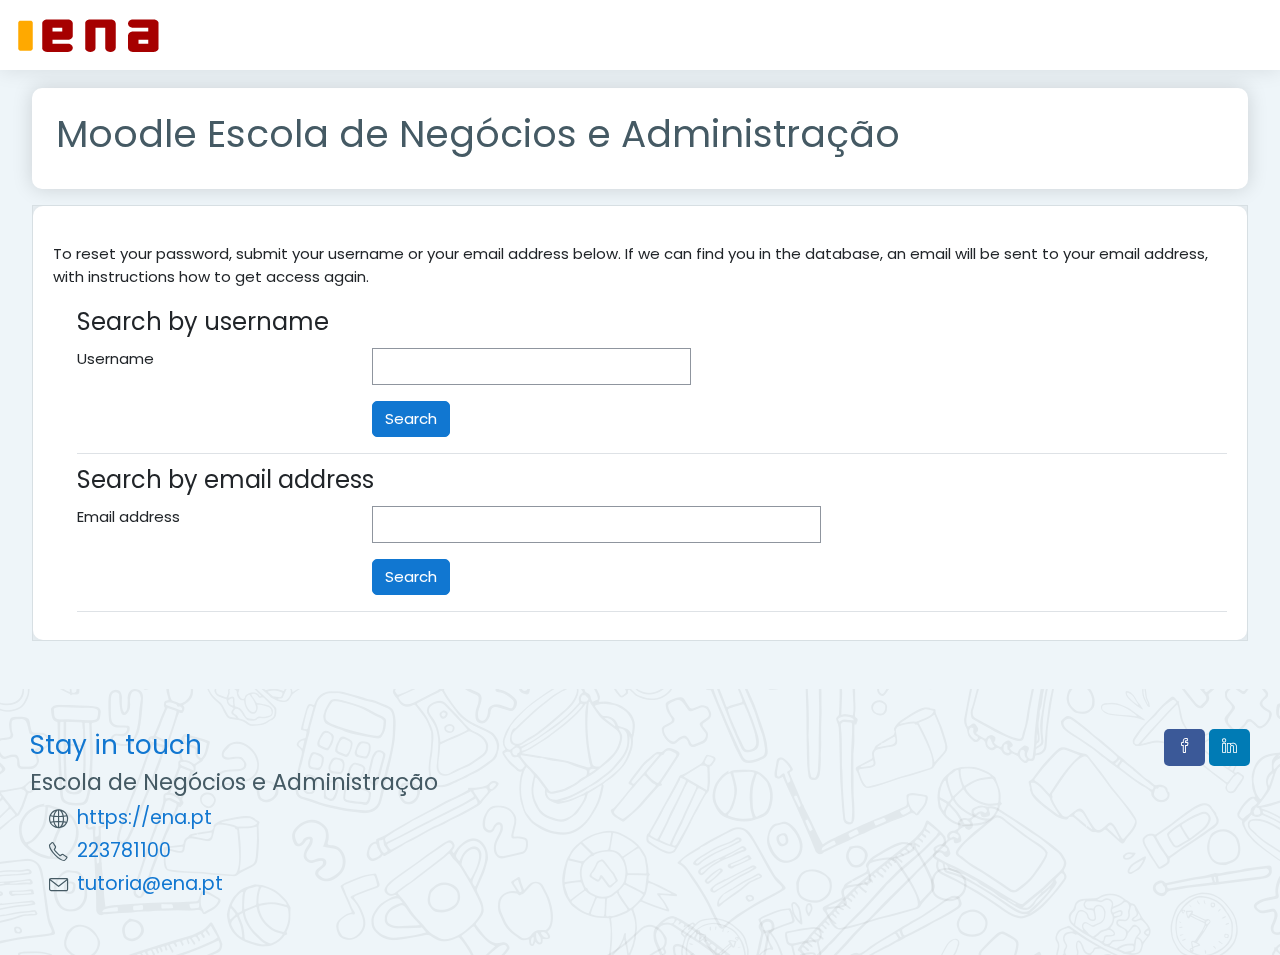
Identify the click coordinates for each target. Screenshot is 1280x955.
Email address (128, 516)
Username (115, 358)
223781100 (124, 850)
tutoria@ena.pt (150, 883)
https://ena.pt (144, 817)
